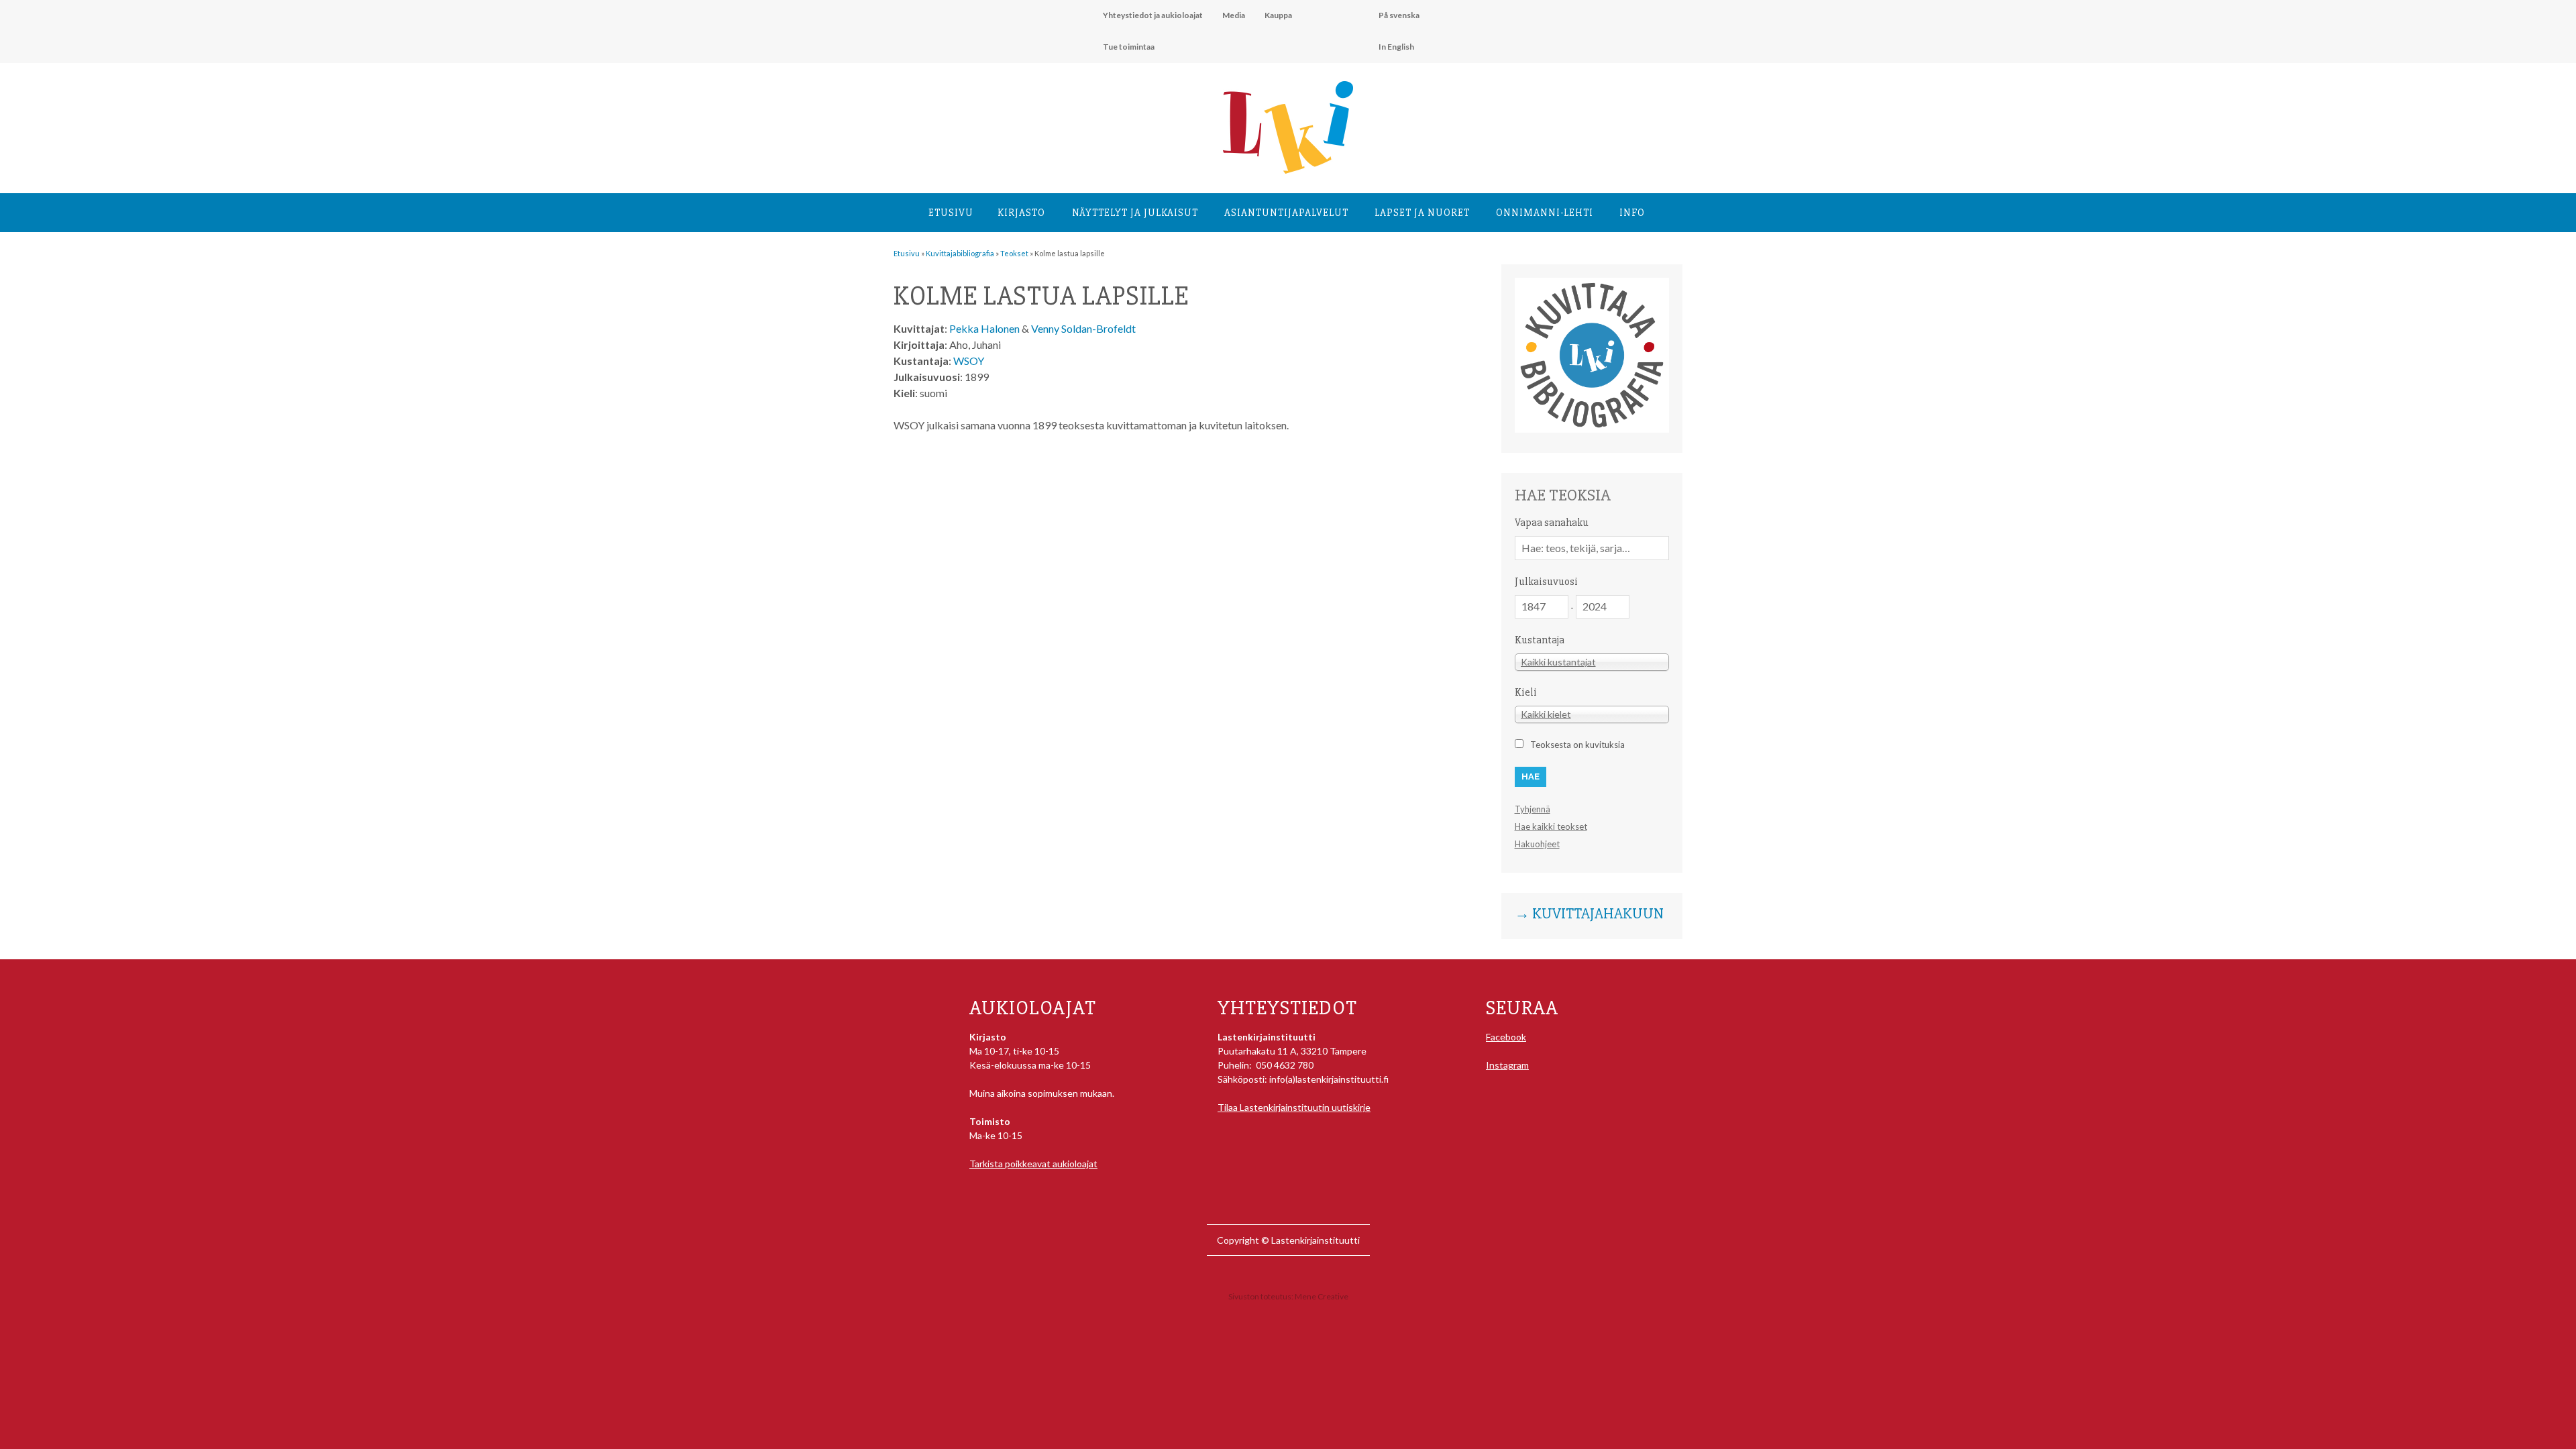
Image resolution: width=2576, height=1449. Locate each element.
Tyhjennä (1533, 809)
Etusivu (951, 213)
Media (1234, 15)
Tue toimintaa (1129, 47)
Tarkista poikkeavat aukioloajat (1033, 1164)
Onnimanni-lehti (1545, 213)
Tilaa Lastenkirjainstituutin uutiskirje (1294, 1107)
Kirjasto (1021, 213)
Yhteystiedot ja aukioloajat (1153, 15)
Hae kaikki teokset (1551, 826)
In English (1396, 47)
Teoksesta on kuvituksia (1577, 745)
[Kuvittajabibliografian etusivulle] (1592, 429)
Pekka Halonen (984, 328)
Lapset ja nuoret (1422, 213)
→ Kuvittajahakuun (1589, 914)
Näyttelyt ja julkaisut (1135, 213)
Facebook (1506, 1037)
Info (1632, 213)
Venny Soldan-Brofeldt (1083, 328)
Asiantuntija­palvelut (1286, 213)
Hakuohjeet (1537, 844)
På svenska (1399, 15)
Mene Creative (1322, 1296)
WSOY (969, 361)
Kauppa (1278, 15)
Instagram (1507, 1065)
